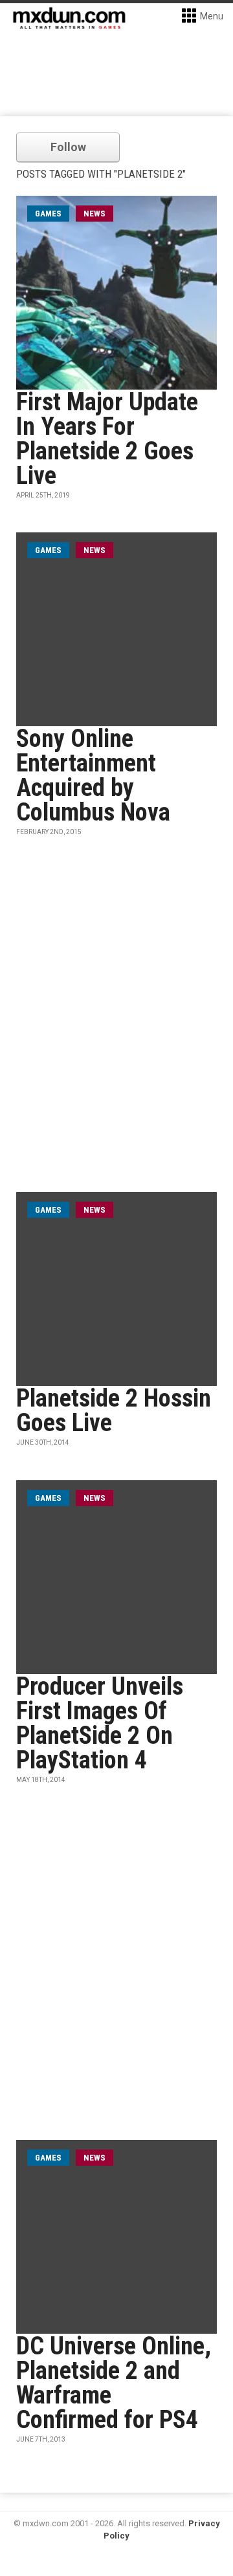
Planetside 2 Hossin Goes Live (114, 1410)
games (48, 214)
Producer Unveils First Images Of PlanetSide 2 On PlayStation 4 (100, 1723)
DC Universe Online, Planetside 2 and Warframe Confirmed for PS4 (114, 2383)
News (94, 214)
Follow (68, 147)
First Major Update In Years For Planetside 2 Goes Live (107, 439)
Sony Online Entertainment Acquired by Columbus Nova (93, 775)
